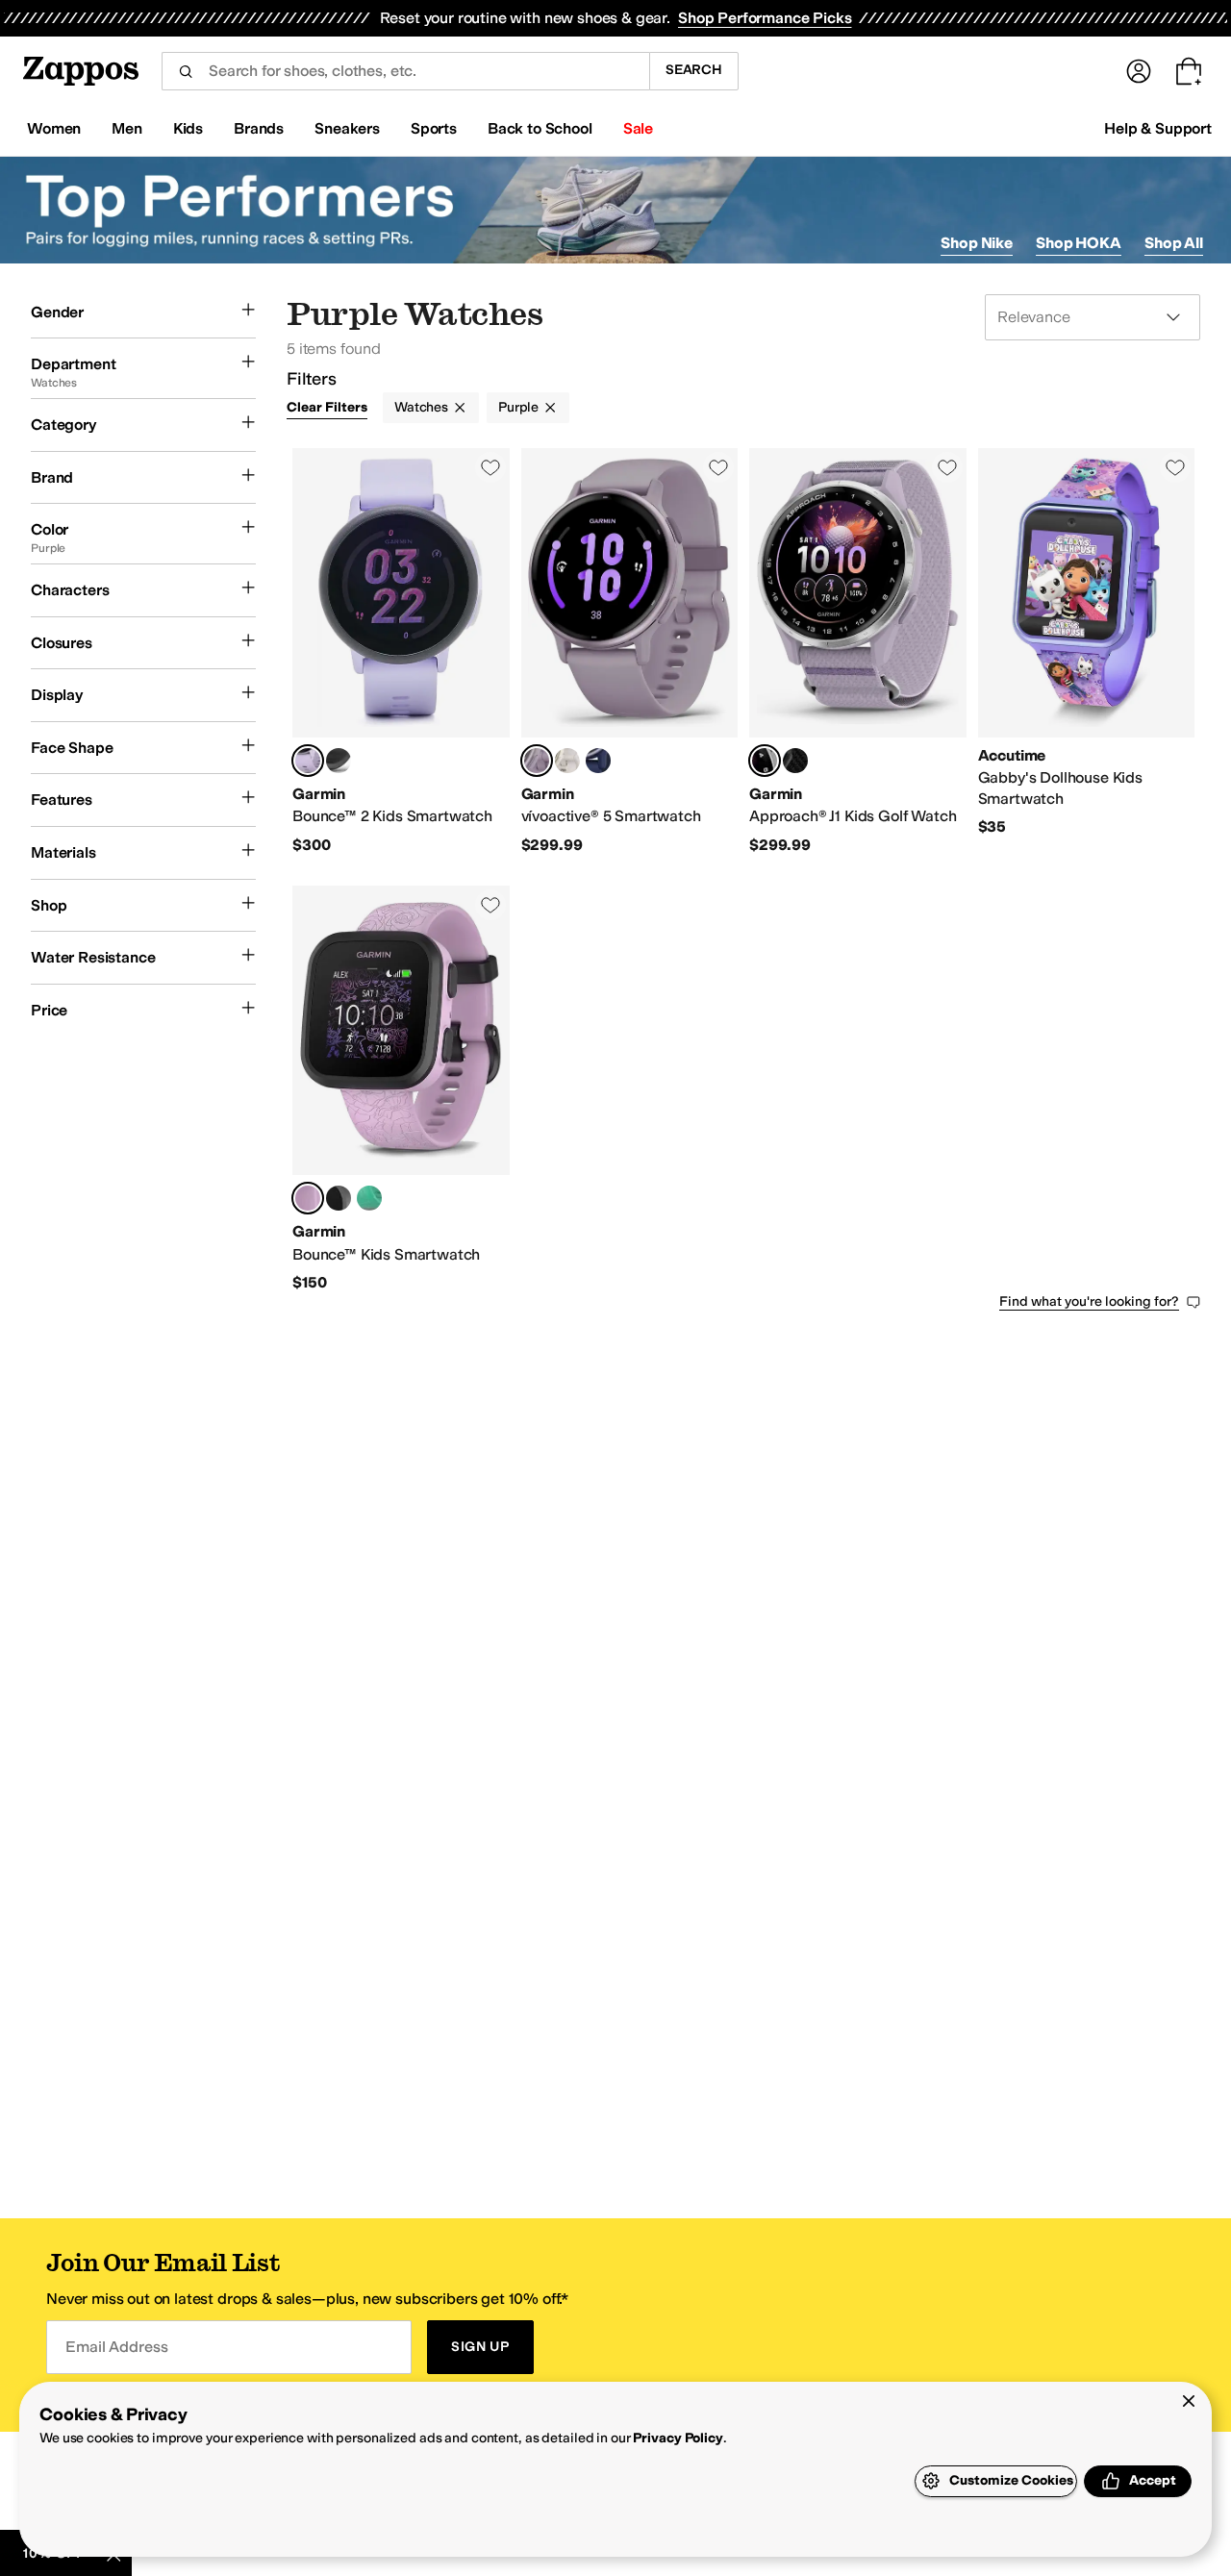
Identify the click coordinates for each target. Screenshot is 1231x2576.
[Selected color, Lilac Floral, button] (308, 1198)
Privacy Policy (678, 2438)
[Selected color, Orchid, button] (537, 761)
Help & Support (1158, 128)
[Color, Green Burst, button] (369, 1198)
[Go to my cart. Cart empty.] (1189, 71)
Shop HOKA (1079, 243)
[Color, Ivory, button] (567, 761)
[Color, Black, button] (795, 761)
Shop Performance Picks (765, 18)
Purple (518, 407)
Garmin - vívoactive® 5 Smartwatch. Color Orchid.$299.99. (630, 651)
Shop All (1174, 243)
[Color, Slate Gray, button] (339, 761)
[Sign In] (1139, 71)
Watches (421, 407)
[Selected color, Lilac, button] (765, 761)
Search (694, 70)
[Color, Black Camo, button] (339, 1198)
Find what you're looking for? (1089, 1301)
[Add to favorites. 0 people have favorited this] (490, 467)
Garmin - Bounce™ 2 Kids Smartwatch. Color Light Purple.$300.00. (401, 651)
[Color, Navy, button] (598, 761)
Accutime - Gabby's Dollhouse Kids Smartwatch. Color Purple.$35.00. (1087, 651)
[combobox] (405, 71)
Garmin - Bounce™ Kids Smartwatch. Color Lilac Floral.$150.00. (401, 1089)
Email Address (116, 2347)
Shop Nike (977, 243)
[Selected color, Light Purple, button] (308, 761)
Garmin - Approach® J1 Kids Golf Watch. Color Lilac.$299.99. (858, 651)
